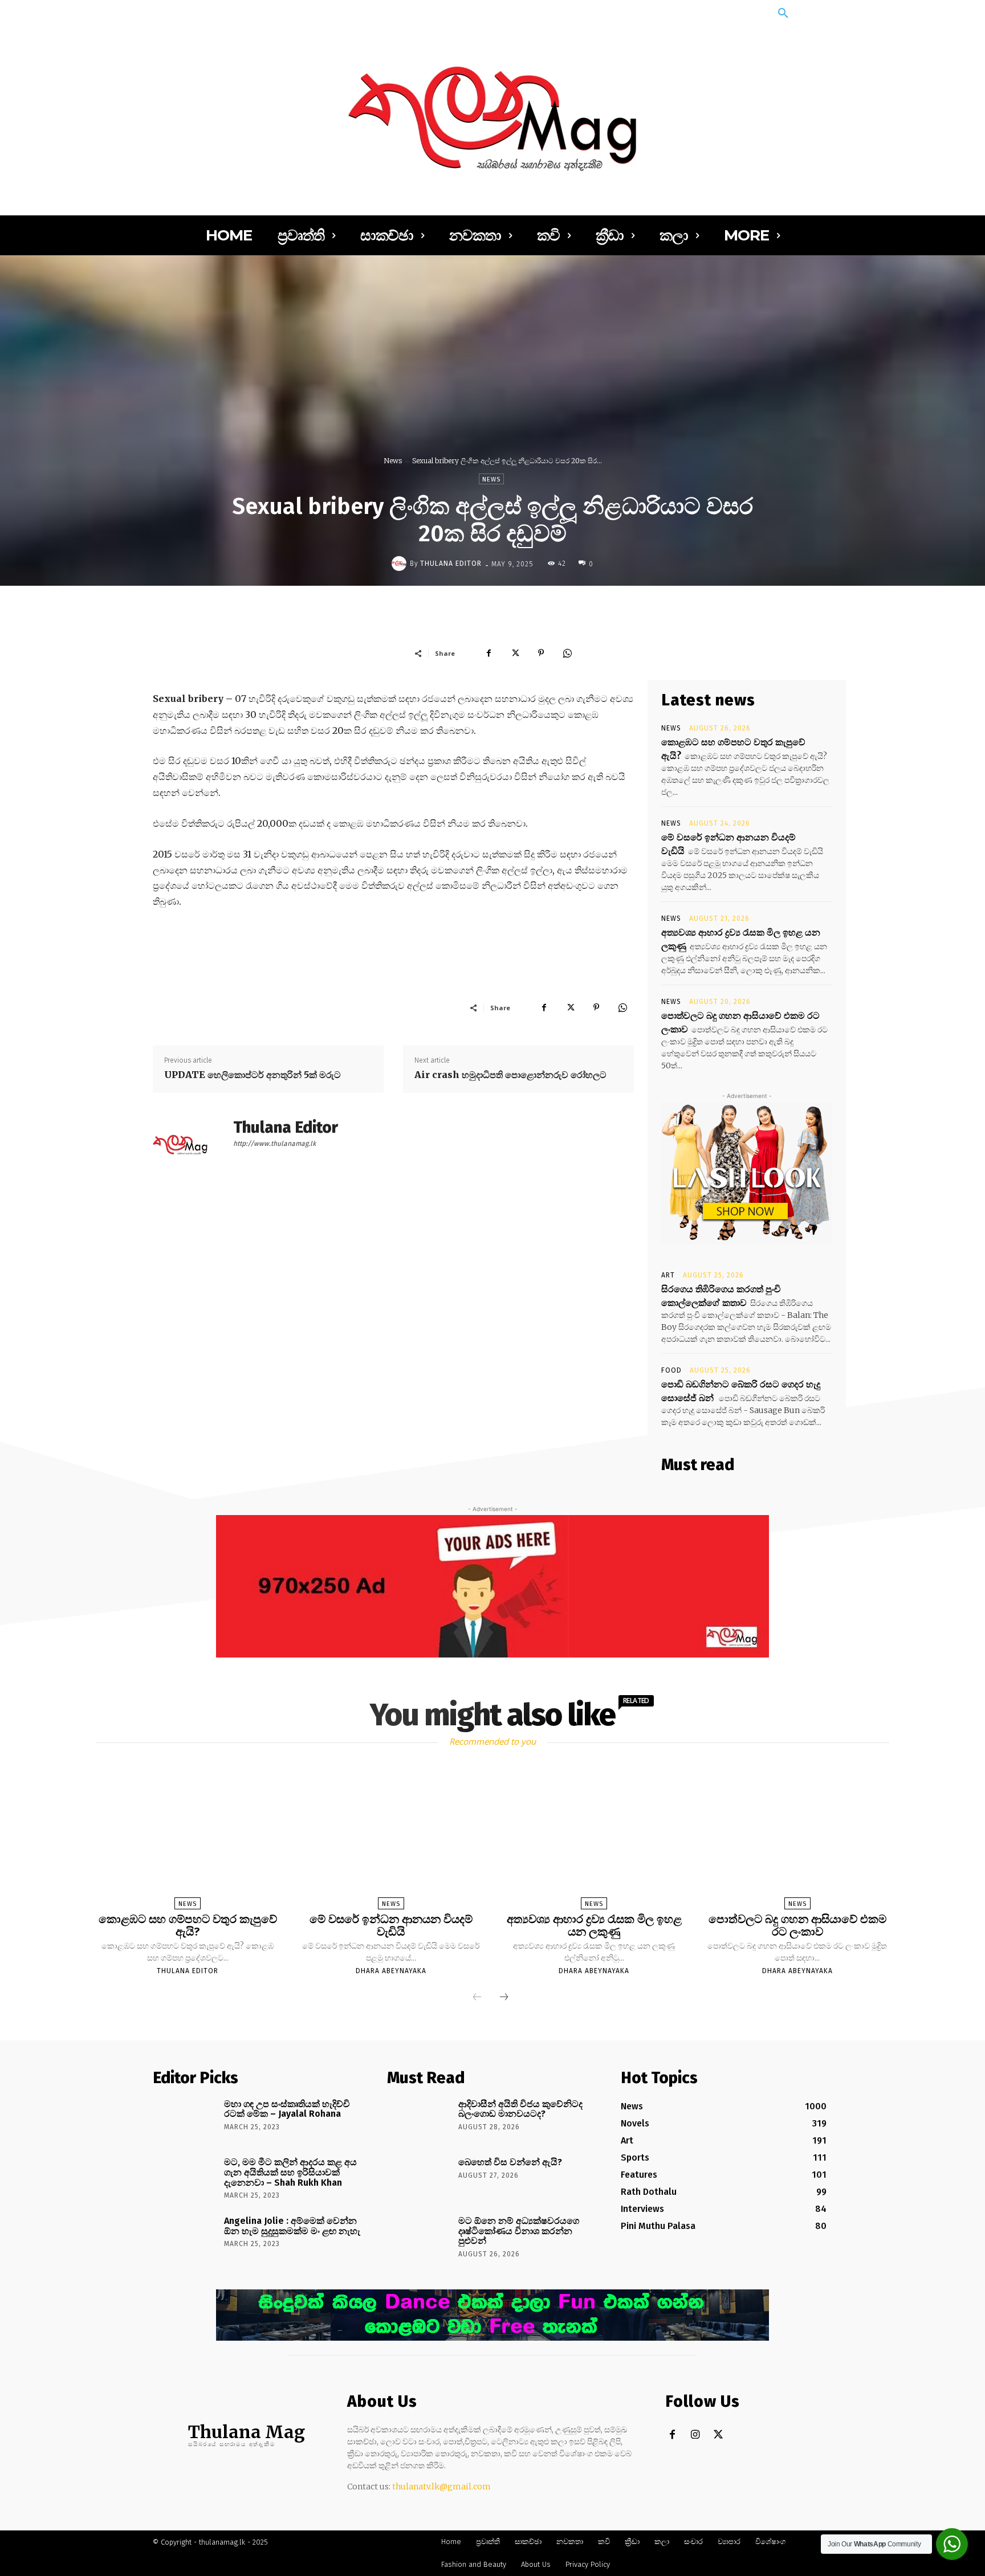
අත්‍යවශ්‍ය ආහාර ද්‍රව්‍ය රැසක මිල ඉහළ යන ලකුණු (594, 1925)
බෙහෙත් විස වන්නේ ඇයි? (510, 2162)
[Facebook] (489, 653)
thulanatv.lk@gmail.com (441, 2487)
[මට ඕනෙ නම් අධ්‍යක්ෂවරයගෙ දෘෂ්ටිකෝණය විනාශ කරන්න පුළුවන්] (419, 2237)
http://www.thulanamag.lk (274, 1144)
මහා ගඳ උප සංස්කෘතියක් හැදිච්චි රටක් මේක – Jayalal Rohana (287, 2109)
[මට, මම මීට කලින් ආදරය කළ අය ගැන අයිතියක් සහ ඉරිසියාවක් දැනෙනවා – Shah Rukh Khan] (184, 2178)
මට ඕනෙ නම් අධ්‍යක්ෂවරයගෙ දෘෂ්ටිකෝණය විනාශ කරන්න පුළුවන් (519, 2231)
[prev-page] (477, 1998)
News (393, 461)
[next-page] (504, 1998)
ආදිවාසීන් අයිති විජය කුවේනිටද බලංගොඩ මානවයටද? (520, 2109)
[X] (515, 653)
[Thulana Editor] (401, 564)
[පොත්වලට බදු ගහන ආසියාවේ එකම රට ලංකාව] (797, 1839)
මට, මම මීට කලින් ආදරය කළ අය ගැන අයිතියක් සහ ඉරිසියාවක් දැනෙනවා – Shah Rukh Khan (290, 2172)
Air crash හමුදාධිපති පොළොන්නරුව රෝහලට (510, 1075)
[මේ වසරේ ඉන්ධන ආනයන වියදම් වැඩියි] (391, 1839)
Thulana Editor (451, 564)
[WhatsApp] (567, 653)
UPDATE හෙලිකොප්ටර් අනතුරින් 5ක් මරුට (253, 1075)
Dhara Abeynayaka (391, 1971)
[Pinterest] (541, 653)
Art (668, 1275)
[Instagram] (695, 2435)
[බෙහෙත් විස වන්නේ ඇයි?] (419, 2178)
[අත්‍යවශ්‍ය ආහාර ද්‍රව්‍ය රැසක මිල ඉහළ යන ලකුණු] (594, 1839)
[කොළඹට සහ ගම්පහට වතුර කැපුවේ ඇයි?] (188, 1839)
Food (671, 1370)
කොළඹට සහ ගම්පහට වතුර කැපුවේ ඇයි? (188, 1925)
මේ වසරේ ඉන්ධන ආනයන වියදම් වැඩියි (391, 1925)
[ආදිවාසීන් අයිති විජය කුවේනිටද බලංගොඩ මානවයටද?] (419, 2120)
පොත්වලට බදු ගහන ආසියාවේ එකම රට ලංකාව (797, 1925)
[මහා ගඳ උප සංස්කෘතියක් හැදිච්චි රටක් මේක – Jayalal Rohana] (184, 2120)
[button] (783, 14)
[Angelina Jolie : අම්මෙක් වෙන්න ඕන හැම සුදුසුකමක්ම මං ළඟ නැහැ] (184, 2237)
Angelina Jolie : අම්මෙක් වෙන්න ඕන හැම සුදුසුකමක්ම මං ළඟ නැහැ (292, 2226)
